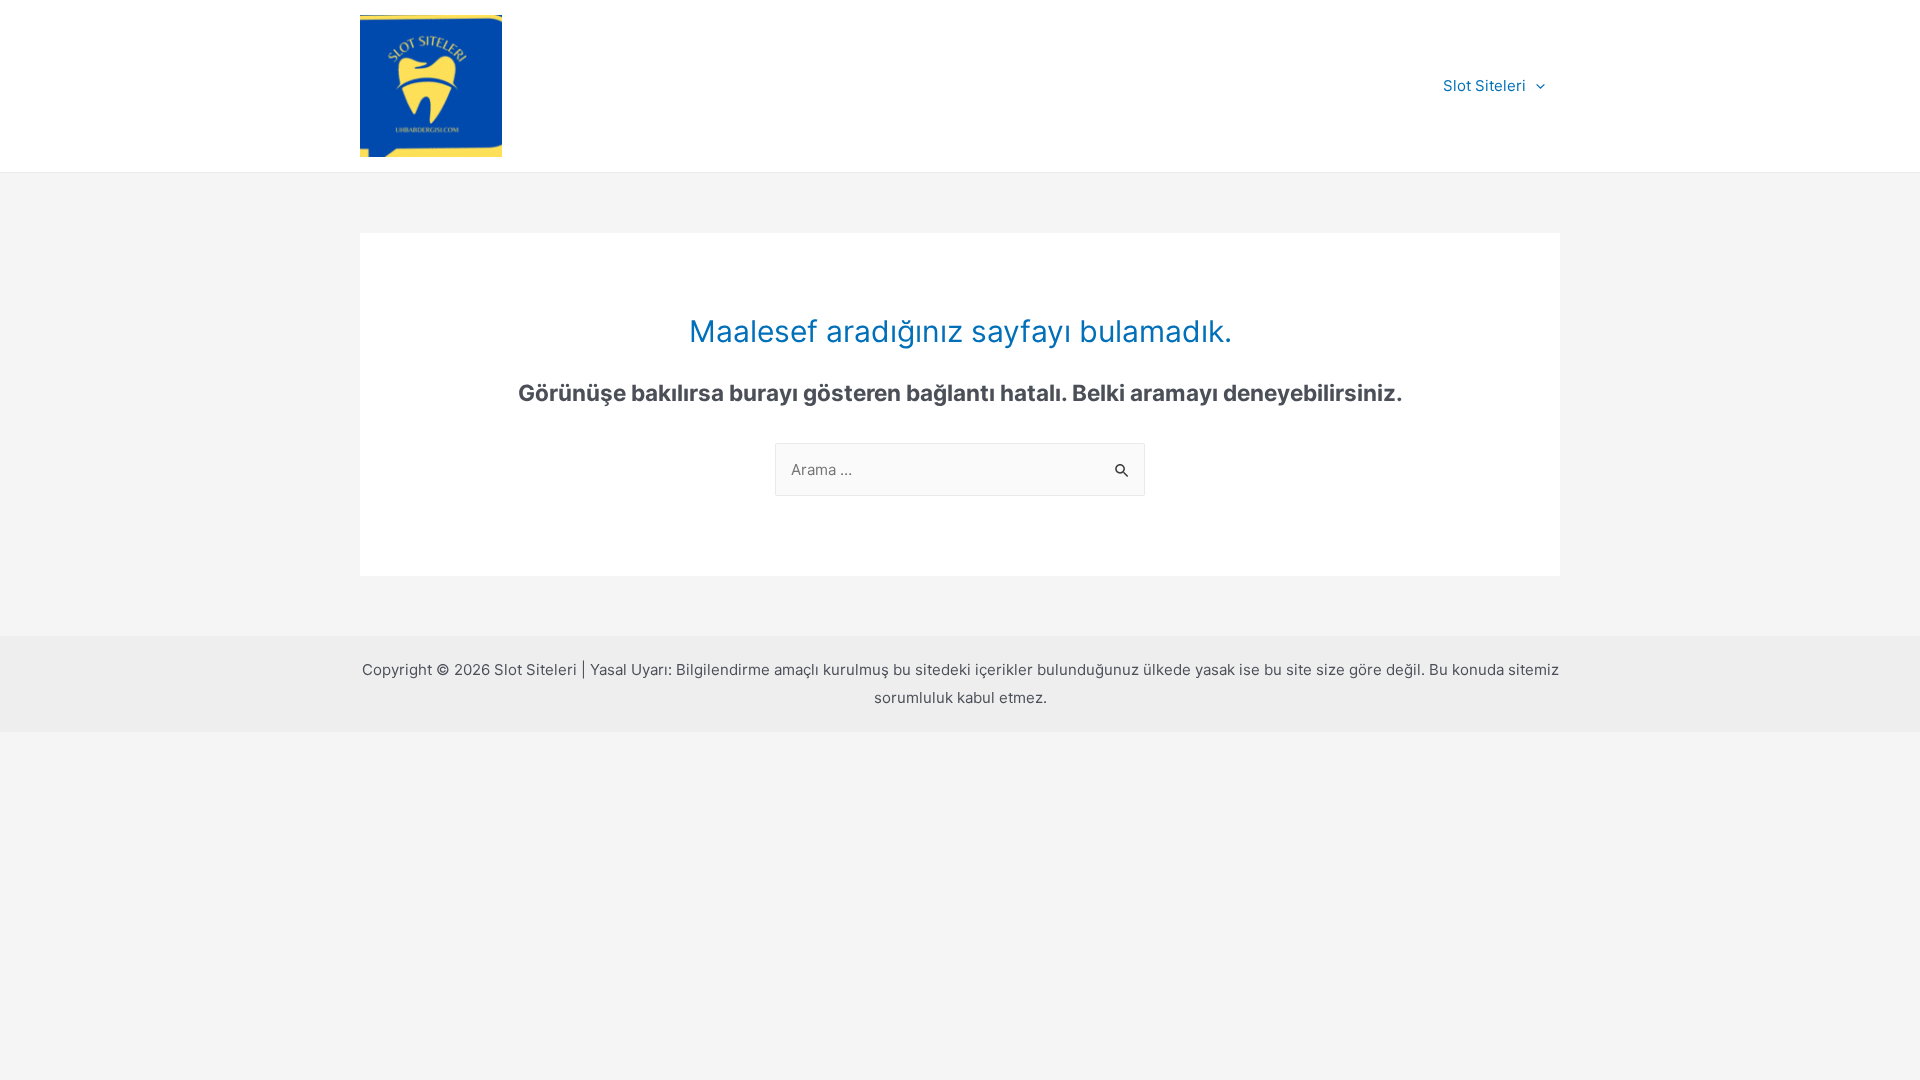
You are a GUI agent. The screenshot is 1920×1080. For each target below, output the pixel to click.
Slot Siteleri (1484, 85)
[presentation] (1535, 86)
